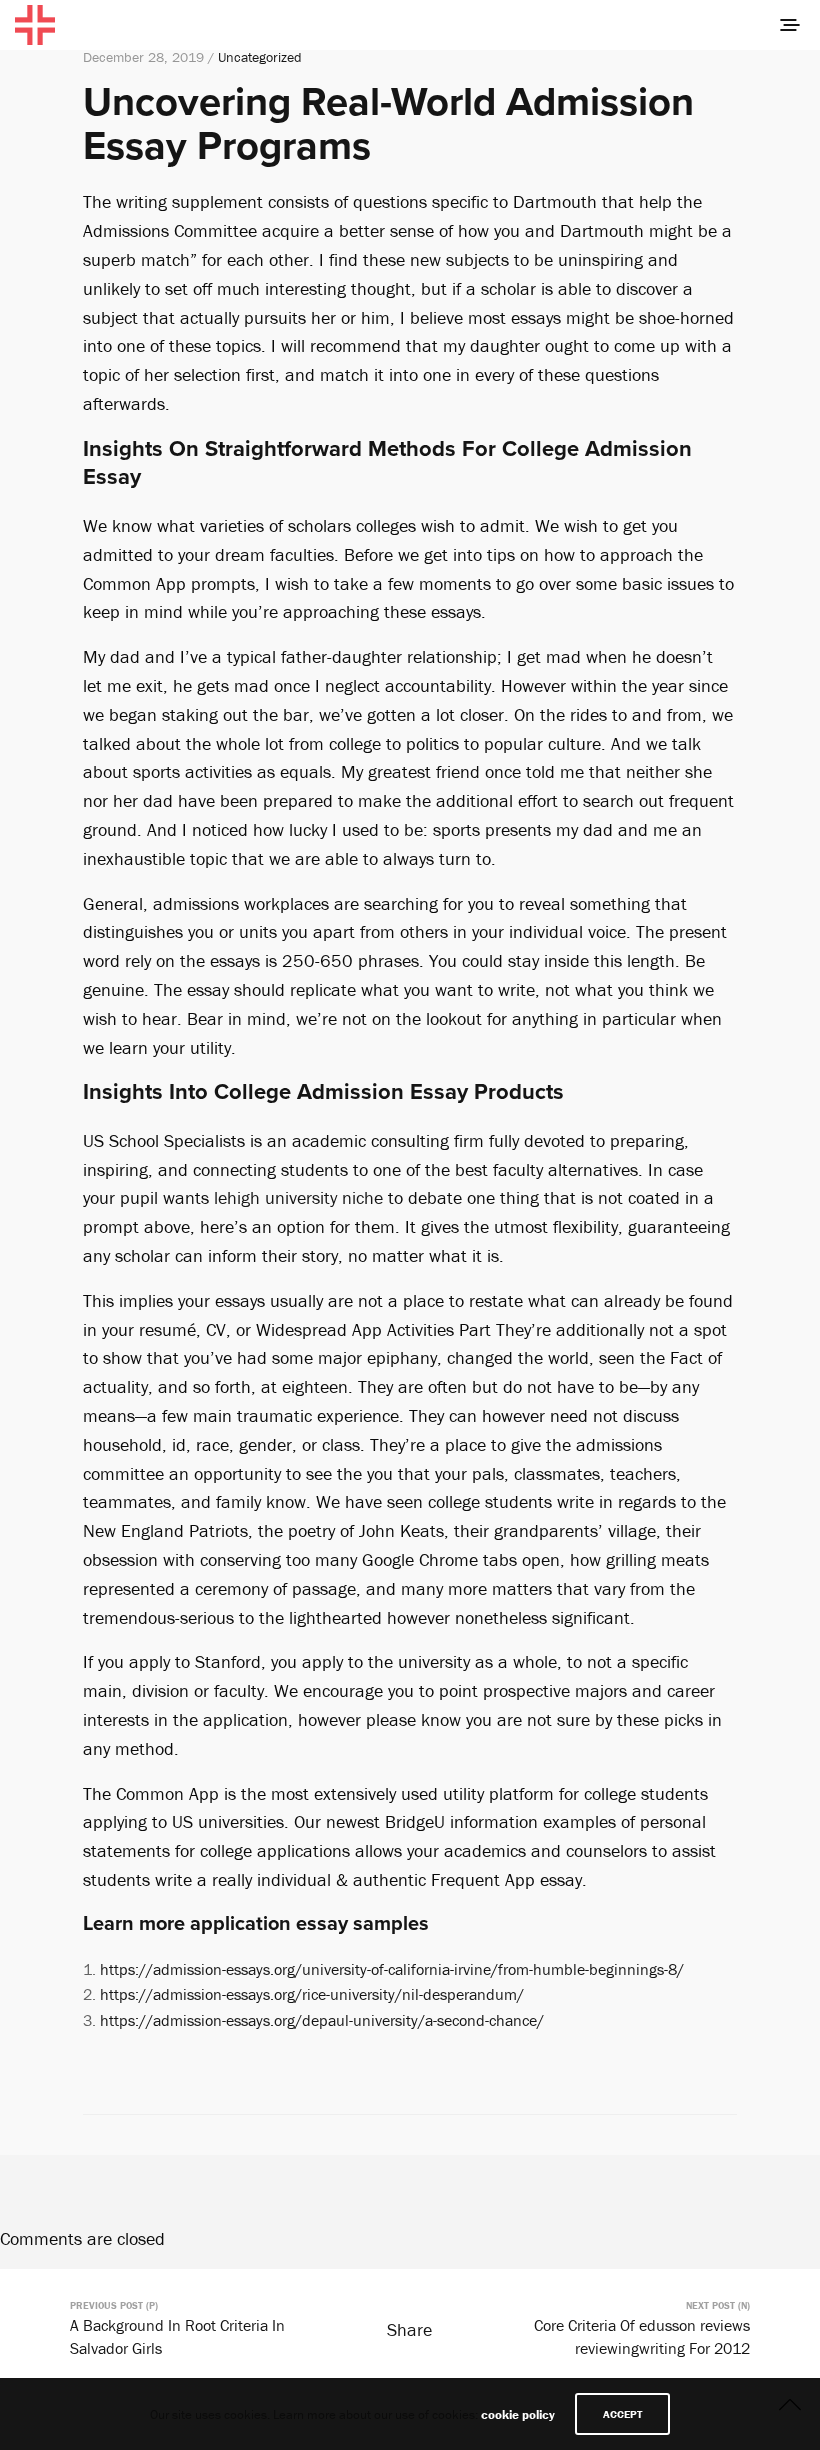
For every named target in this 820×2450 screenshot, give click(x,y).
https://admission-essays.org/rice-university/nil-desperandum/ (312, 1994)
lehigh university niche (298, 1197)
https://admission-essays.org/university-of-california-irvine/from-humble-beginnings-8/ (392, 1969)
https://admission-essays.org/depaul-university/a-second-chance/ (322, 2020)
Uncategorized (260, 57)
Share (409, 2329)
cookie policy (518, 2414)
